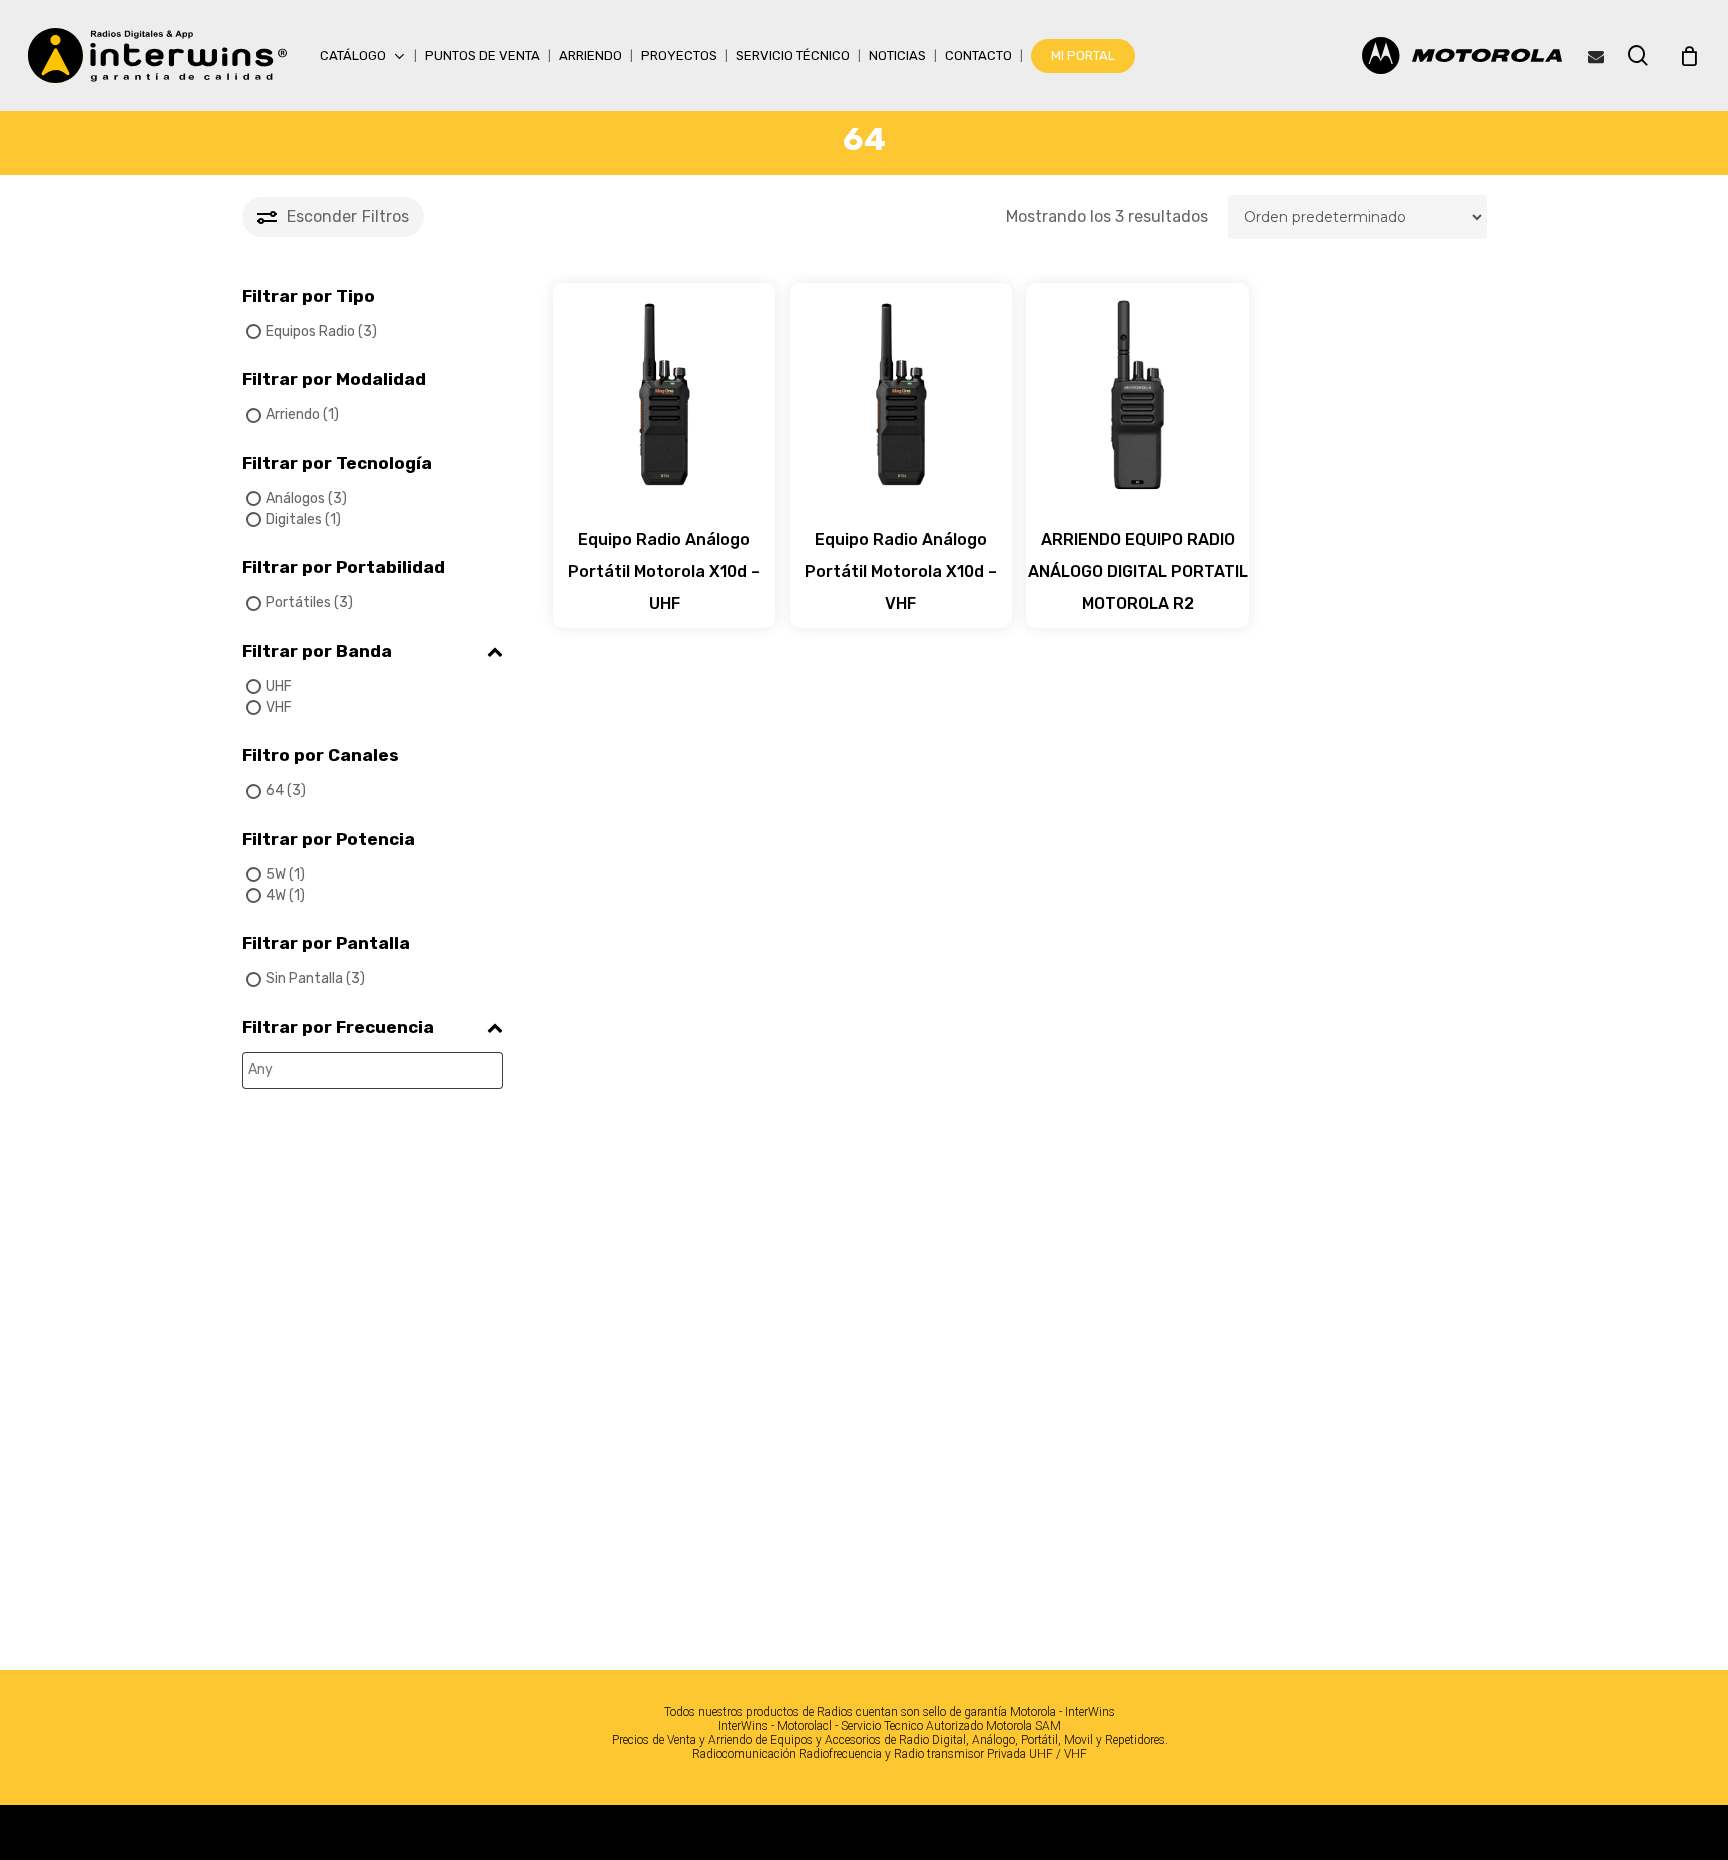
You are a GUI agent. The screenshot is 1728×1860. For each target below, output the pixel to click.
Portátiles (298, 602)
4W (276, 895)
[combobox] (372, 1070)
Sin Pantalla (304, 978)
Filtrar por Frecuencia (338, 1027)
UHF (279, 686)
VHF (279, 707)
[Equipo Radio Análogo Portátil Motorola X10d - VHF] (901, 394)
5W (276, 874)
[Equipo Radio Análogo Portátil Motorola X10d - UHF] (664, 394)
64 (275, 790)
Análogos (295, 498)
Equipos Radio (310, 331)
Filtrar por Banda (317, 651)
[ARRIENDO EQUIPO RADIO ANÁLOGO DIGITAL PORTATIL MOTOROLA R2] (1137, 394)
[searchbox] (346, 1070)
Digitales (294, 519)
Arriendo (293, 414)
